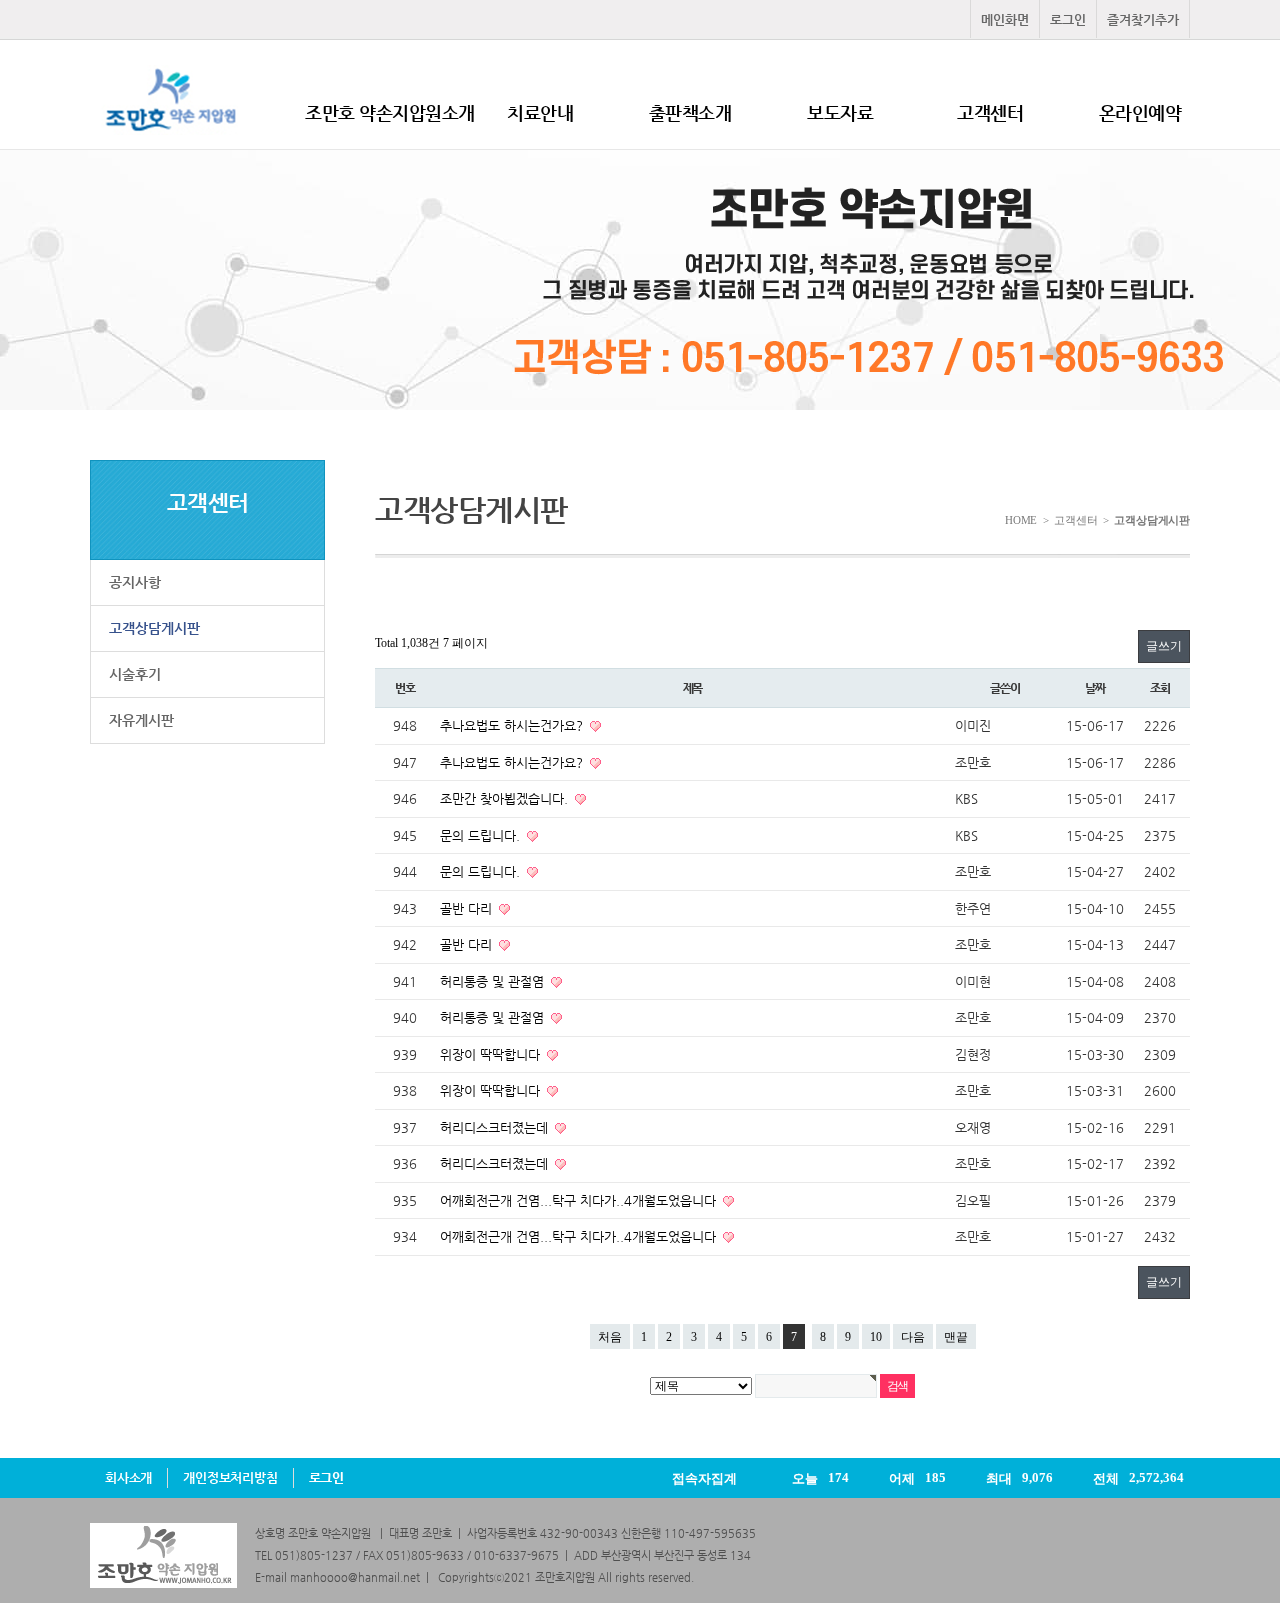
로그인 (1068, 19)
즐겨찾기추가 (1143, 19)
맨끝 (956, 1337)
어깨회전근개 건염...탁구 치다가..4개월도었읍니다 (580, 1200)
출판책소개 (690, 112)
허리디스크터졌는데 (496, 1127)
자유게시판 (141, 720)
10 (876, 1337)
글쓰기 (1164, 646)
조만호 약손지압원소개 (390, 112)
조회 (1160, 688)
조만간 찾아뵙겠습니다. (506, 798)
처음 (610, 1337)
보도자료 (840, 112)
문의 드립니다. (482, 835)
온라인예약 (1140, 112)
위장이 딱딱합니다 (492, 1054)
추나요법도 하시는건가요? (513, 725)
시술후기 (135, 674)
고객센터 (990, 112)
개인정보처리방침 (230, 1477)
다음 (913, 1337)
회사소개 (128, 1477)
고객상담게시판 (154, 628)
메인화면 (1005, 19)
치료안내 (540, 112)
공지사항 (135, 582)
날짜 (1095, 688)
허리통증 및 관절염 (494, 981)
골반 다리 (468, 908)
